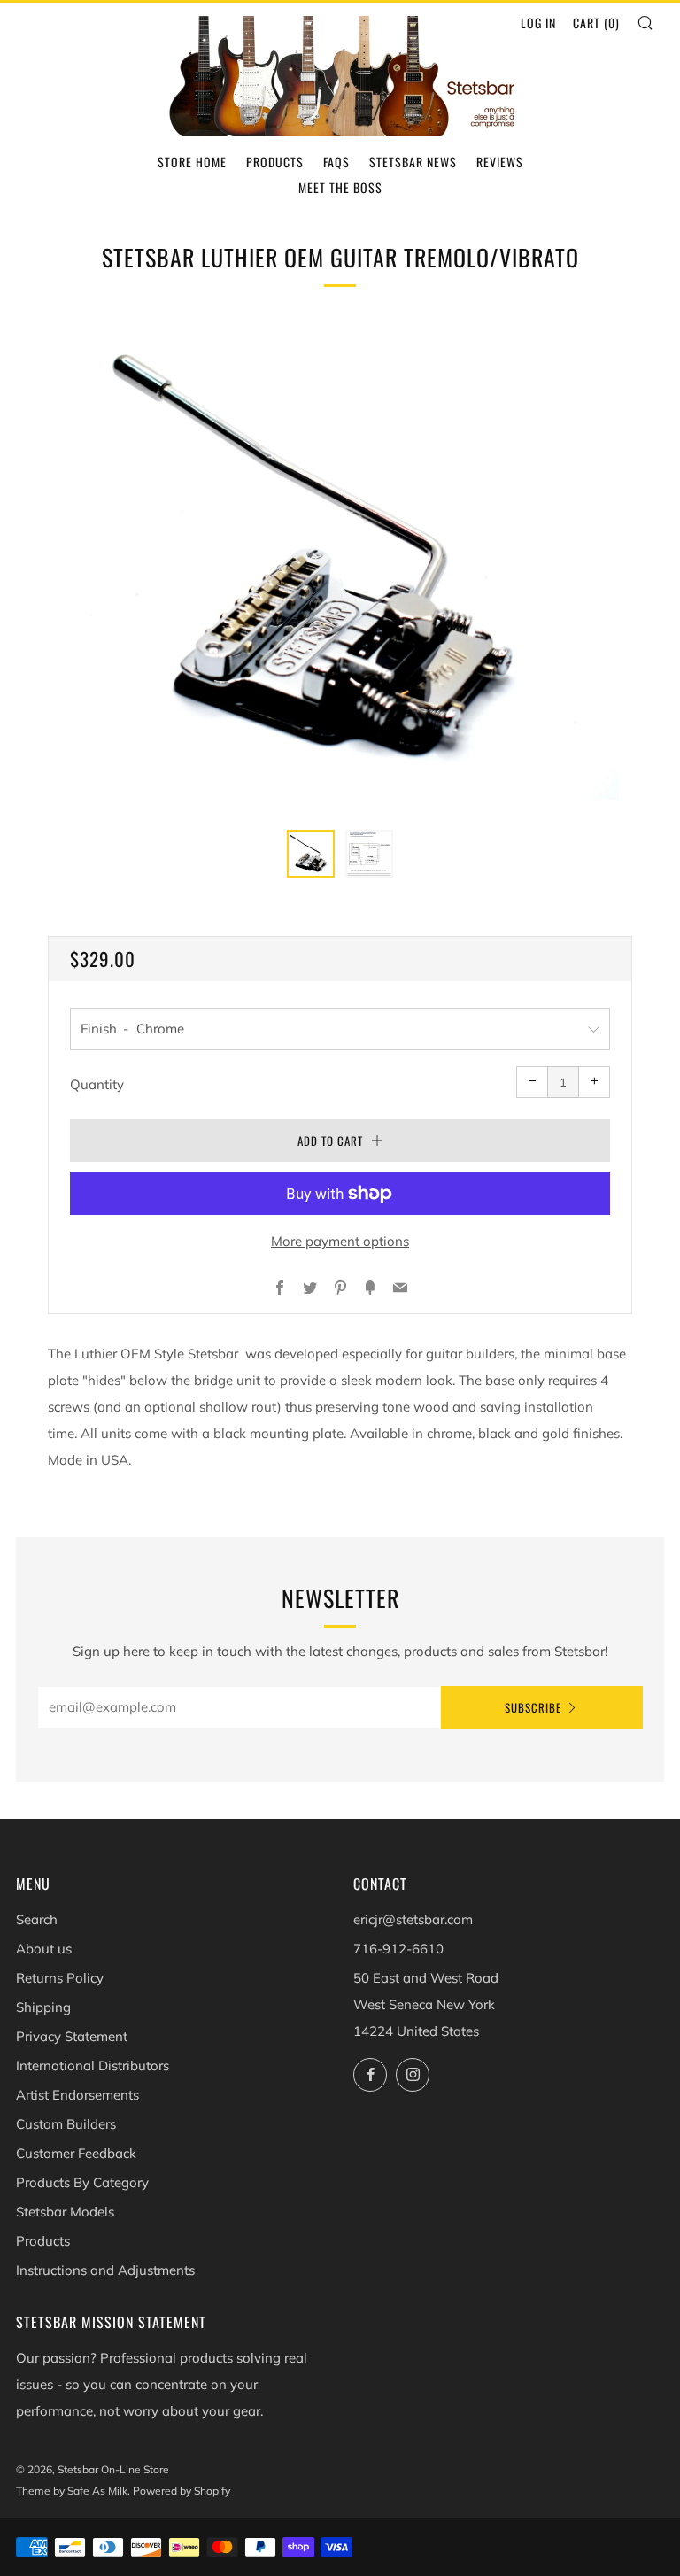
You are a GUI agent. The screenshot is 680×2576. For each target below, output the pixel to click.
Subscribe (533, 1707)
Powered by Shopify (182, 2491)
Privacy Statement (72, 2036)
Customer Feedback (76, 2153)
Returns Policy (60, 1978)
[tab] (311, 854)
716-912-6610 (398, 1949)
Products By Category (82, 2182)
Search (37, 1919)
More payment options (340, 1241)
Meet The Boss (340, 187)
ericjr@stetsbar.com (413, 1919)
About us (44, 1949)
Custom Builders (66, 2124)
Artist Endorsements (77, 2095)
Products (275, 162)
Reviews (500, 162)
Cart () (596, 23)
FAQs (336, 162)
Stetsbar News (413, 162)
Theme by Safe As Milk (72, 2491)
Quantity (97, 1084)
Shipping (43, 2007)
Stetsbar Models (65, 2212)
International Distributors (93, 2065)
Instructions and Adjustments (105, 2270)
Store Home (192, 162)
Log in (538, 23)
